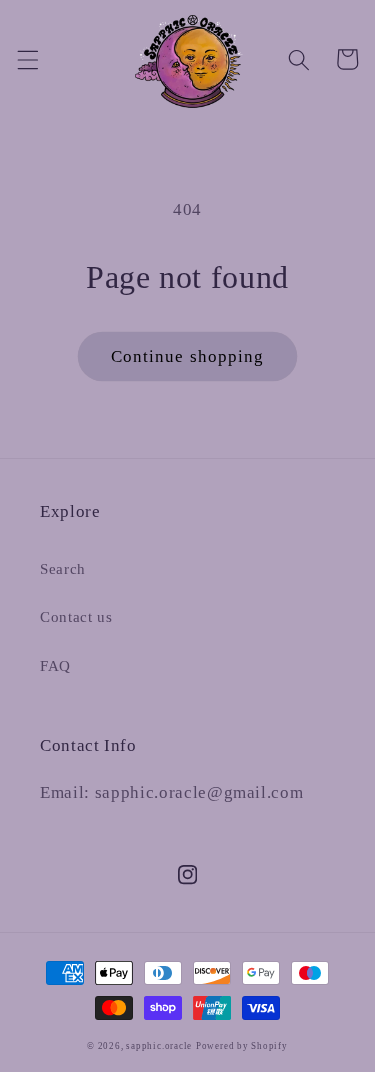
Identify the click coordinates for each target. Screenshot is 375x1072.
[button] (27, 59)
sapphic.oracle (159, 1046)
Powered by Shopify (242, 1046)
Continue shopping (188, 356)
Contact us (76, 616)
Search (63, 568)
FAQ (55, 665)
